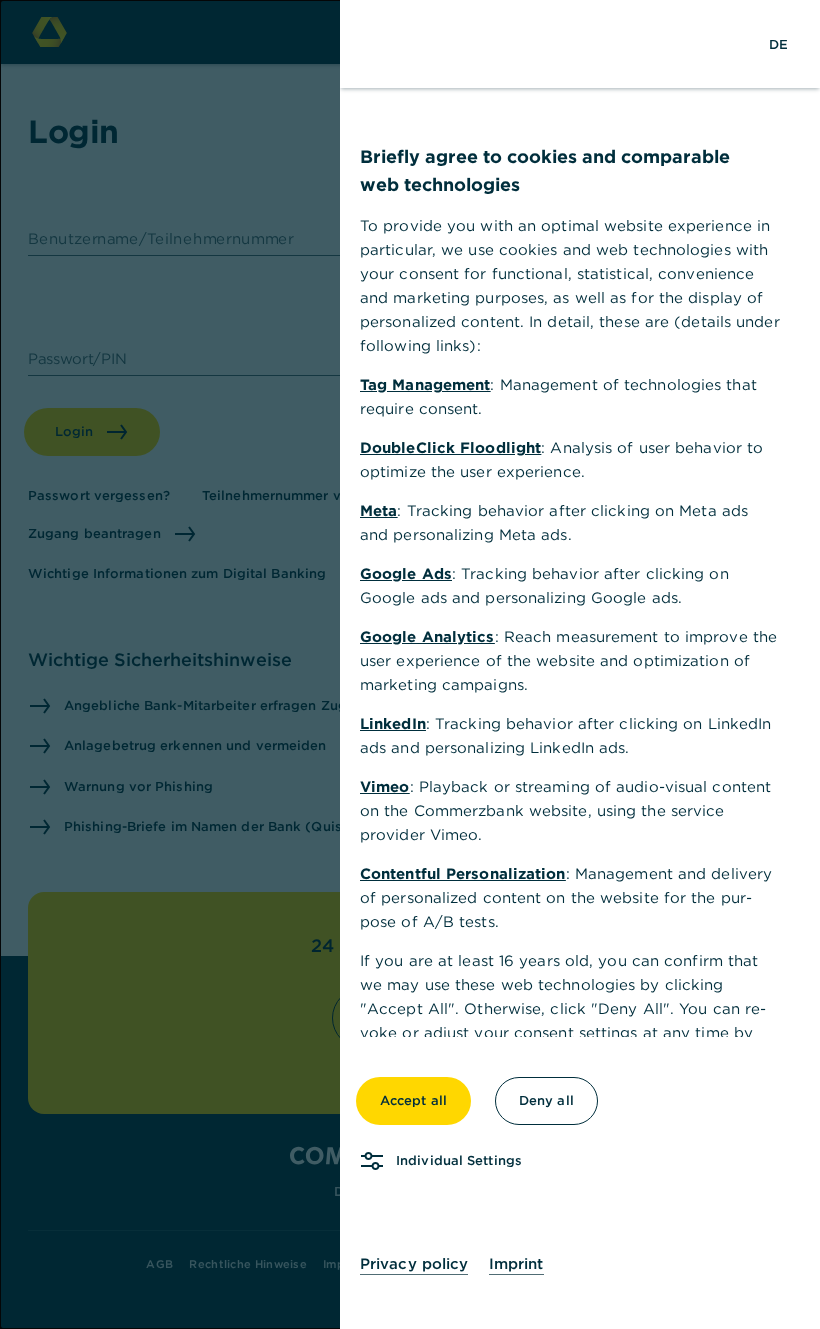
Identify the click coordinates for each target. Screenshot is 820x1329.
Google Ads (406, 573)
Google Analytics (427, 636)
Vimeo (385, 786)
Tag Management (425, 384)
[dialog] (410, 664)
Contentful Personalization (463, 873)
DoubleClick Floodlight (450, 447)
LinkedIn (393, 723)
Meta (378, 510)
